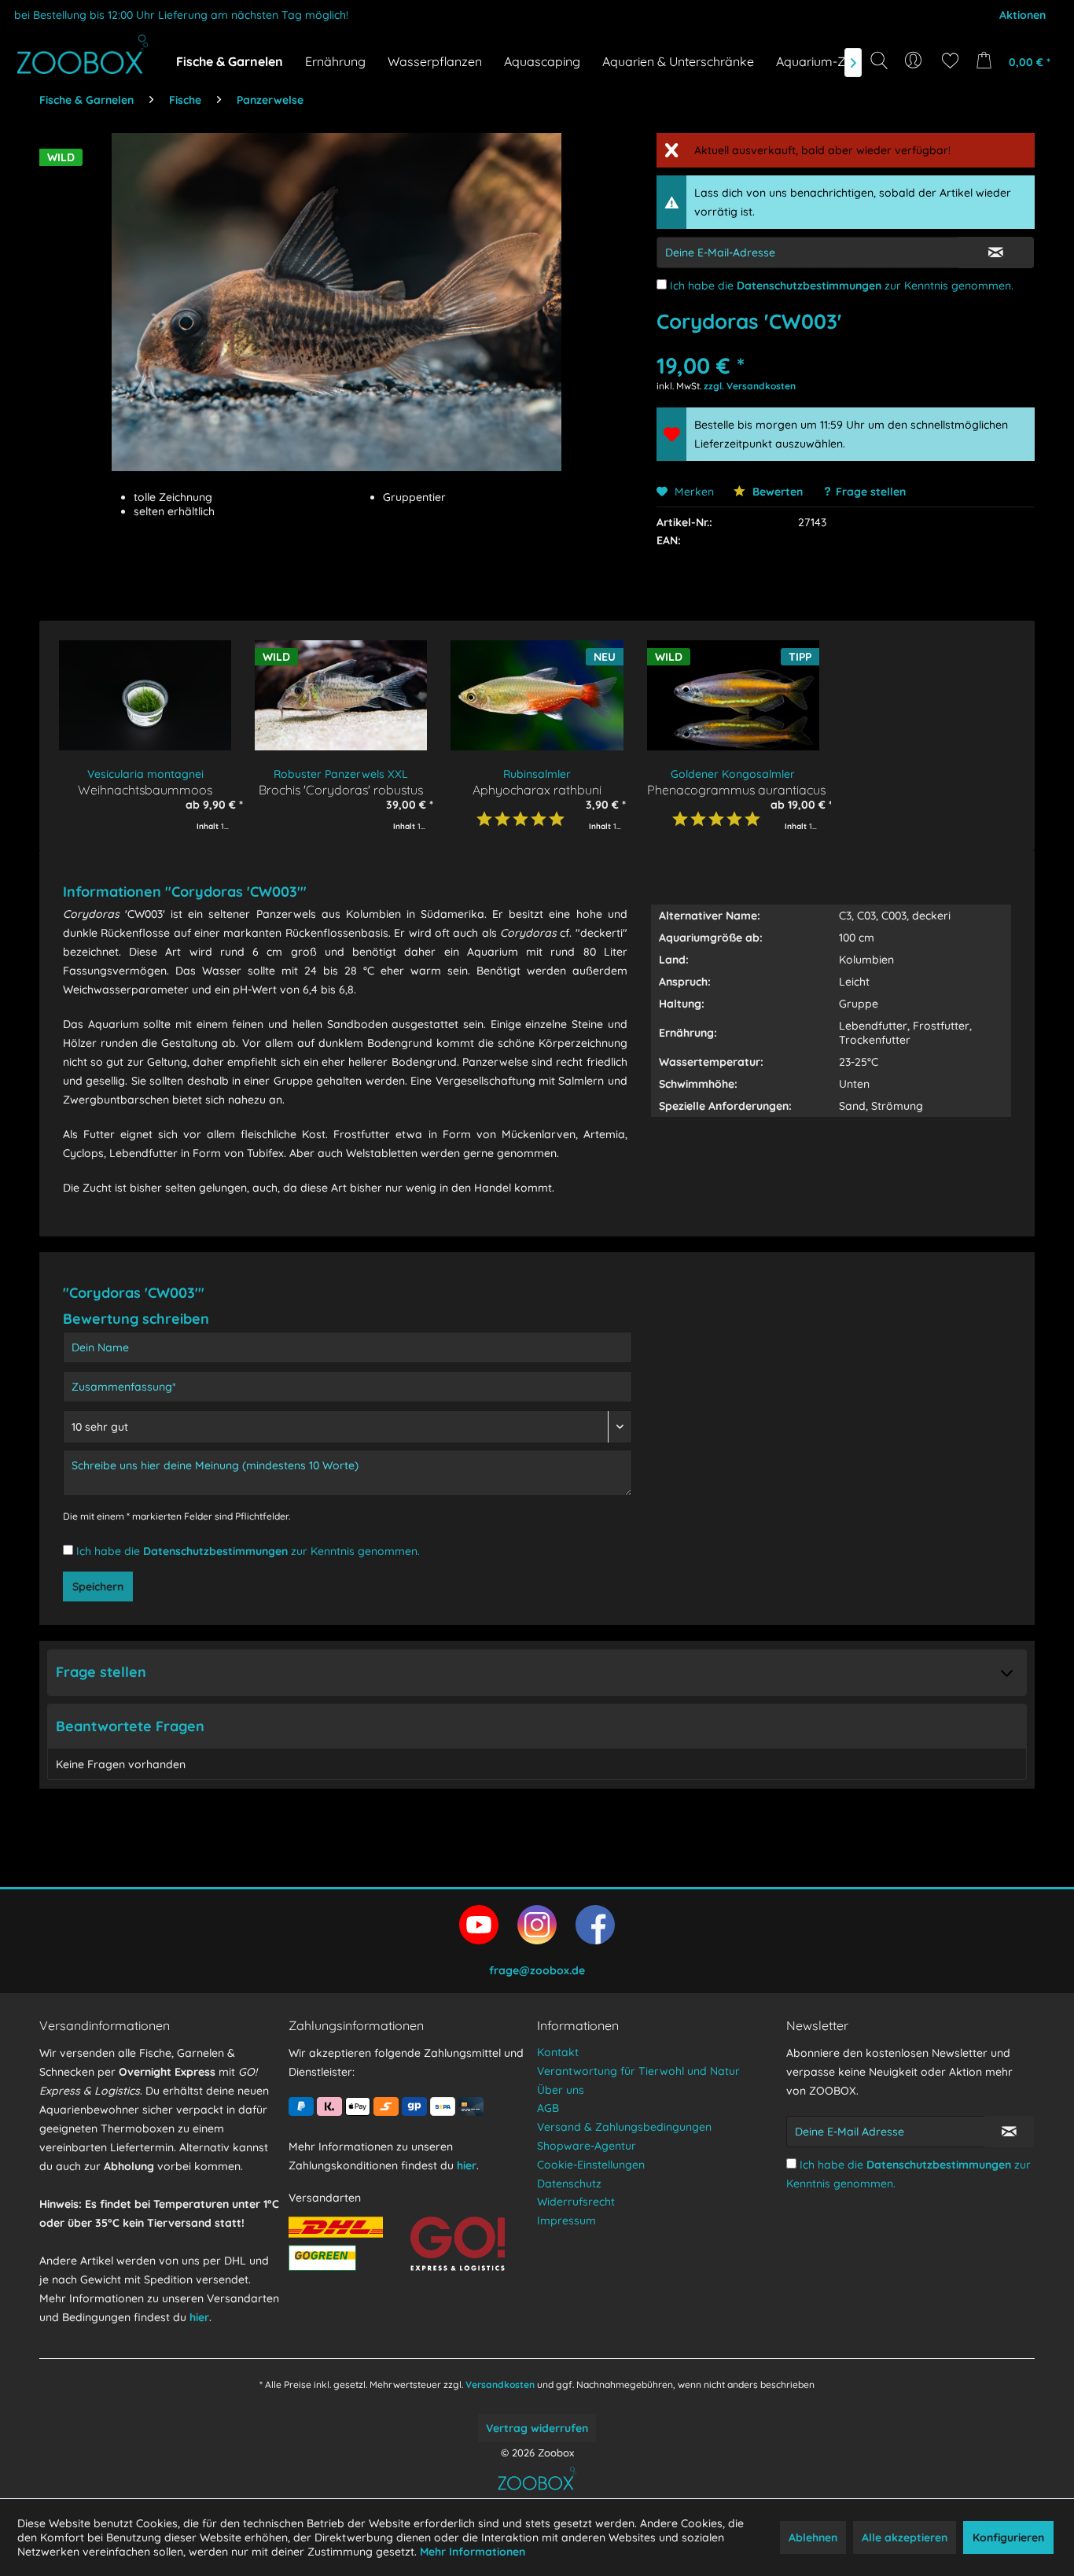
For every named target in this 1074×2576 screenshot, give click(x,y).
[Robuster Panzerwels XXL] (341, 695)
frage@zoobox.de (537, 1970)
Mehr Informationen (473, 2552)
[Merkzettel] (950, 61)
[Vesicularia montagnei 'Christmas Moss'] (145, 695)
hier (199, 2317)
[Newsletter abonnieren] (1009, 2132)
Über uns (561, 2090)
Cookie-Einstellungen (591, 2165)
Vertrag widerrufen (537, 2428)
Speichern (98, 1587)
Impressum (566, 2220)
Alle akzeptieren (905, 2537)
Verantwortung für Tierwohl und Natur (638, 2071)
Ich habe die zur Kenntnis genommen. (842, 286)
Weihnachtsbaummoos (145, 789)
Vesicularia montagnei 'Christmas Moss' (145, 774)
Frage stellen (871, 492)
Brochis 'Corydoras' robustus (341, 789)
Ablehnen (813, 2537)
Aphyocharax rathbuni (537, 789)
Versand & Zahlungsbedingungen (624, 2127)
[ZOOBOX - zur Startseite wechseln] (83, 54)
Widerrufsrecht (576, 2202)
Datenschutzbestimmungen (809, 286)
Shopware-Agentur (587, 2146)
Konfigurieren (1008, 2537)
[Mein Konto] (915, 61)
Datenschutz (569, 2184)
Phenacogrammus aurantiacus (733, 789)
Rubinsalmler (537, 774)
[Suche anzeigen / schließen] (879, 61)
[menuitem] (915, 61)
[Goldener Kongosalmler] (733, 695)
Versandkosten (500, 2384)
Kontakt (558, 2052)
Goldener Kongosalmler (733, 774)
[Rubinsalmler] (537, 695)
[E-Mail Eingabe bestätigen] (996, 252)
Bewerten (776, 492)
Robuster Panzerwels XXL (341, 774)
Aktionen (1023, 15)
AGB (548, 2108)
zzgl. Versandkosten (750, 386)
